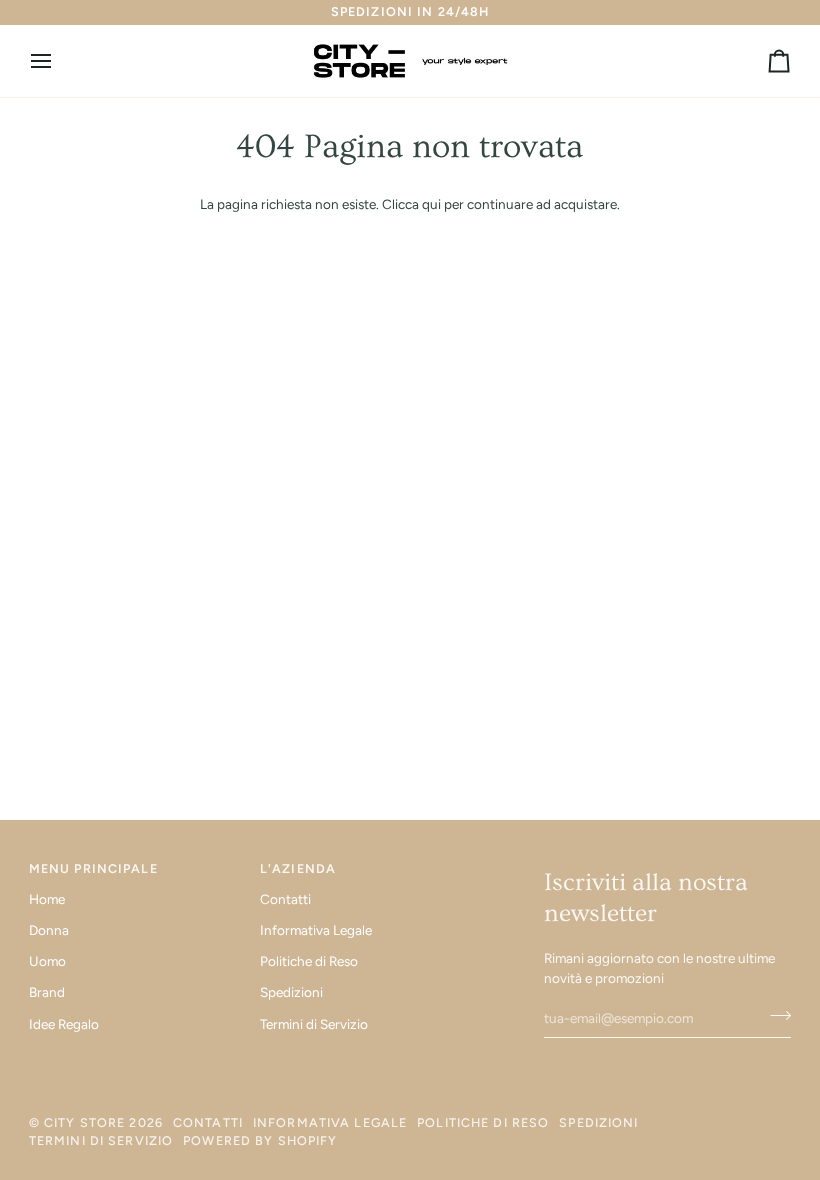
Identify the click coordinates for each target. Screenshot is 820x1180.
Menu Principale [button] (93, 868)
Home (47, 899)
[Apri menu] (59, 61)
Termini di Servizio (314, 1024)
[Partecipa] (774, 1016)
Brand (47, 992)
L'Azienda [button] (298, 868)
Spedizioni (291, 992)
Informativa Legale (316, 930)
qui (431, 204)
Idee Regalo (64, 1024)
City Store (84, 1122)
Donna (49, 930)
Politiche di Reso (309, 961)
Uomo (47, 961)
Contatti (285, 899)
